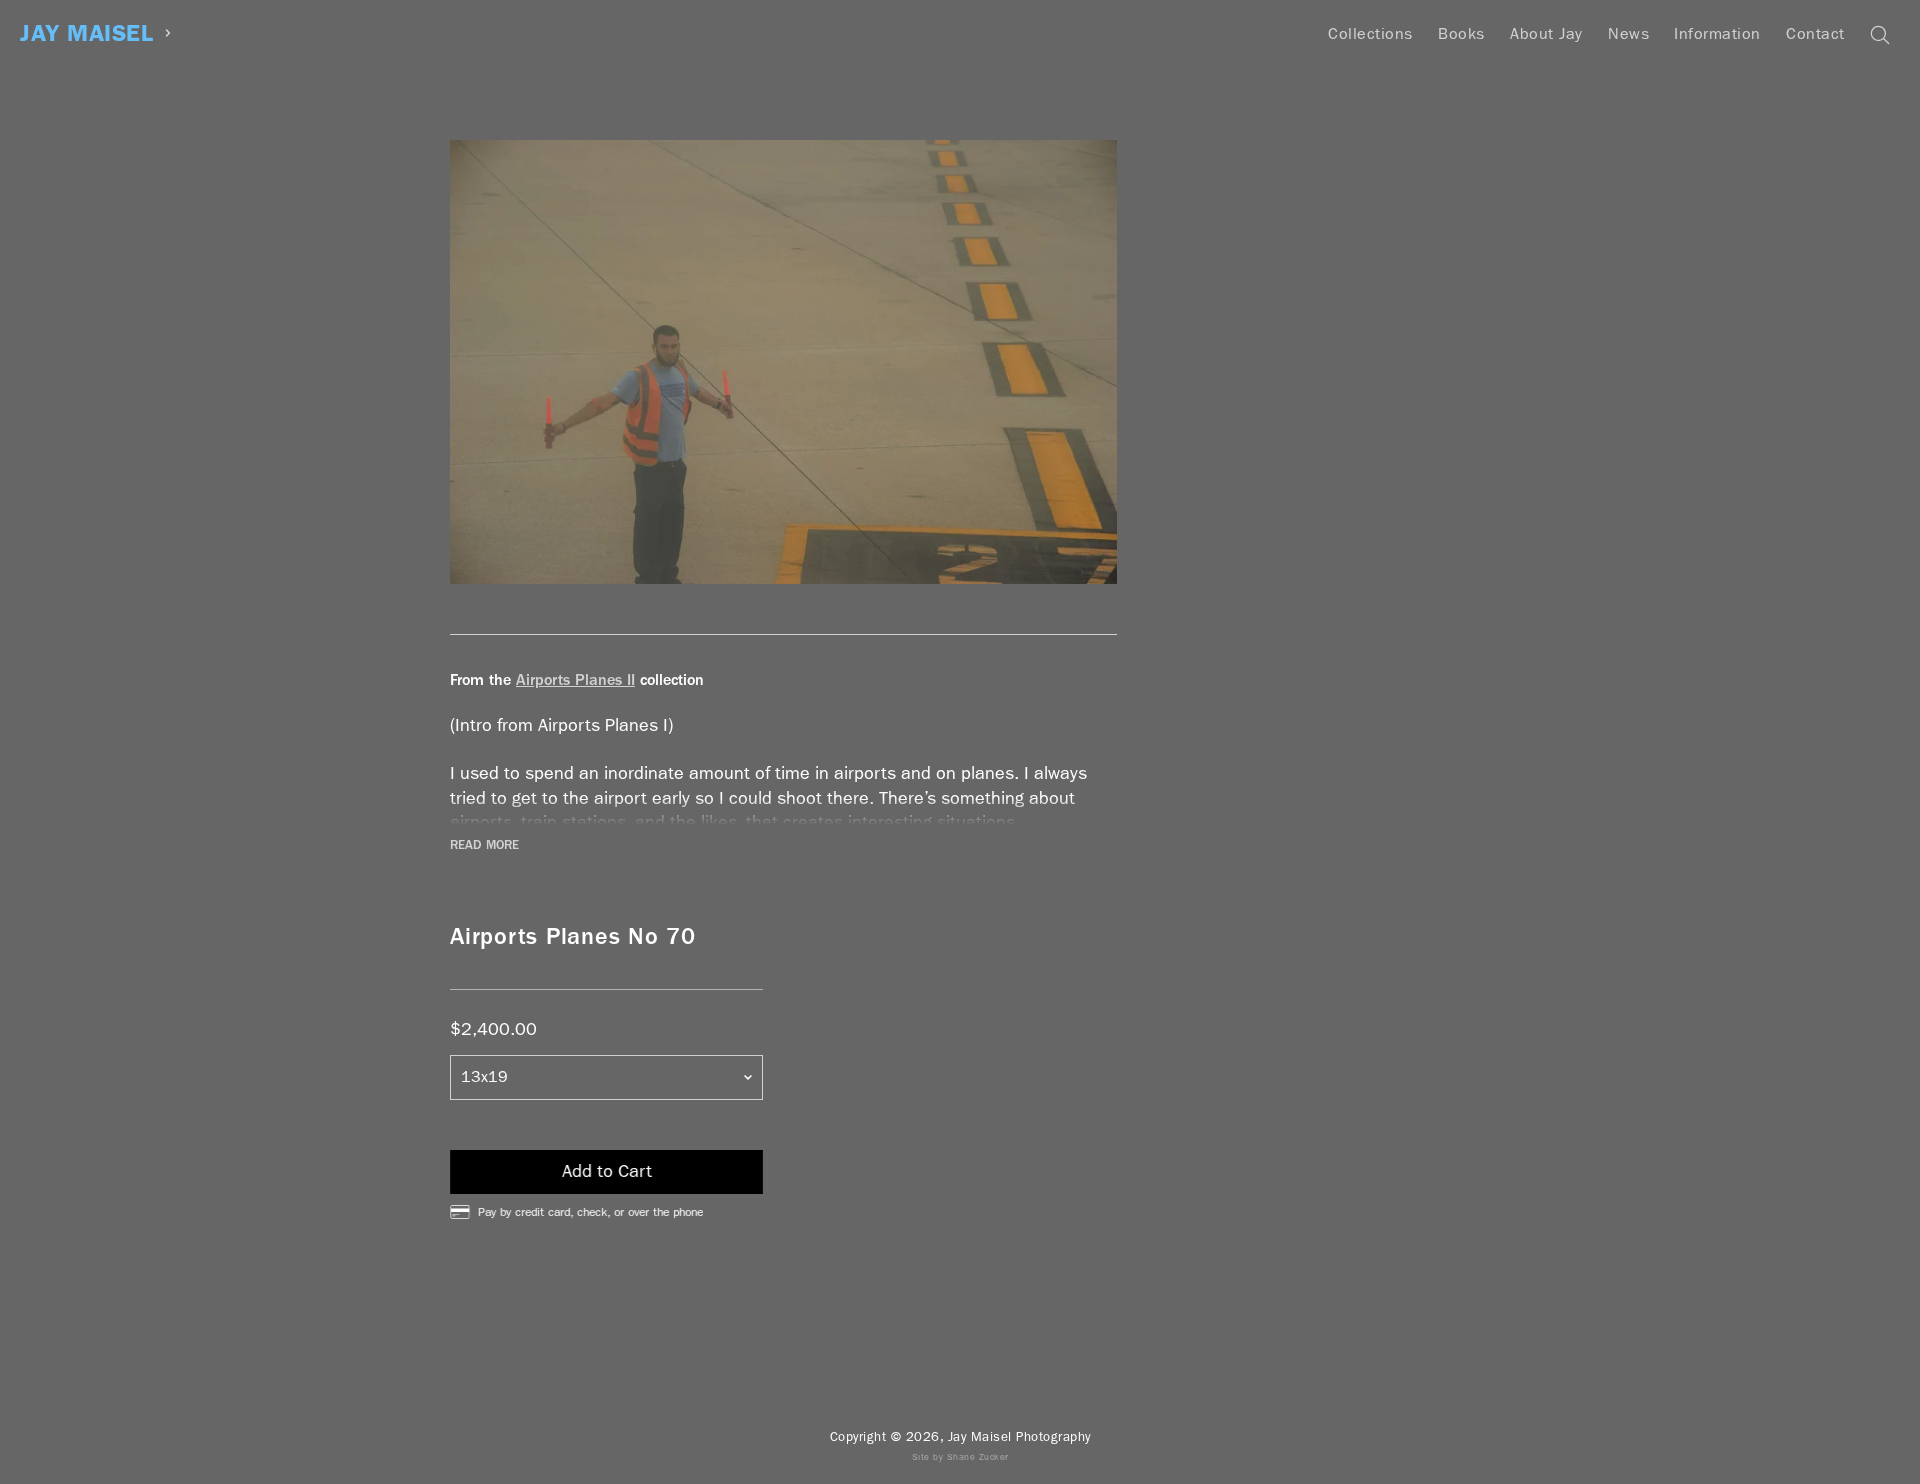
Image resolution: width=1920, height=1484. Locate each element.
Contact (1815, 33)
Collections (1370, 33)
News (1628, 33)
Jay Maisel (86, 33)
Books (1461, 33)
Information (1717, 33)
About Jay (1546, 33)
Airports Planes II (575, 679)
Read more (484, 845)
